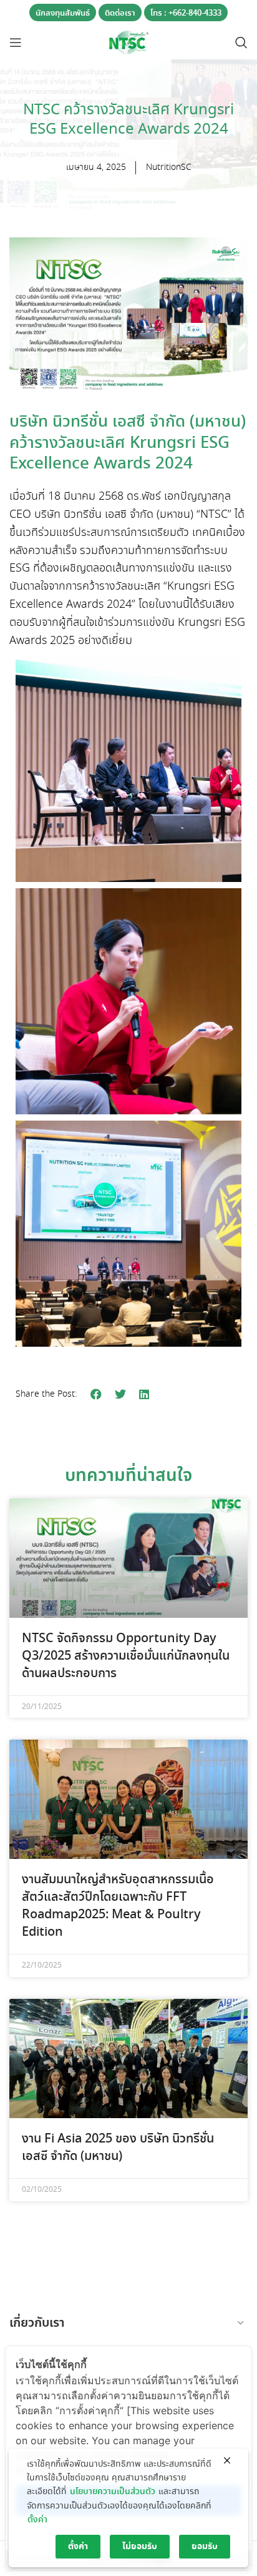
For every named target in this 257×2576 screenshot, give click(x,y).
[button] (96, 1395)
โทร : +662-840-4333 (186, 13)
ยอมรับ (205, 2547)
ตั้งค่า (37, 2520)
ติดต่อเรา (120, 13)
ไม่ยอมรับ (140, 2547)
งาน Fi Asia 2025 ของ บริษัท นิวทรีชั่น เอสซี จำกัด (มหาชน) (118, 2148)
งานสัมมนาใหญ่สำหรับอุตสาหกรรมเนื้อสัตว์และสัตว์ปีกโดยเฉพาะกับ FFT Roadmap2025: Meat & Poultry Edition (118, 1906)
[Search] (241, 42)
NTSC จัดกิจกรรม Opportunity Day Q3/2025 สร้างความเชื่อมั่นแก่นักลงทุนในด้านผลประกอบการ (126, 1656)
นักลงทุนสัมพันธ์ (63, 13)
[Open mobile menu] (16, 42)
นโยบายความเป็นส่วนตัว (113, 2492)
